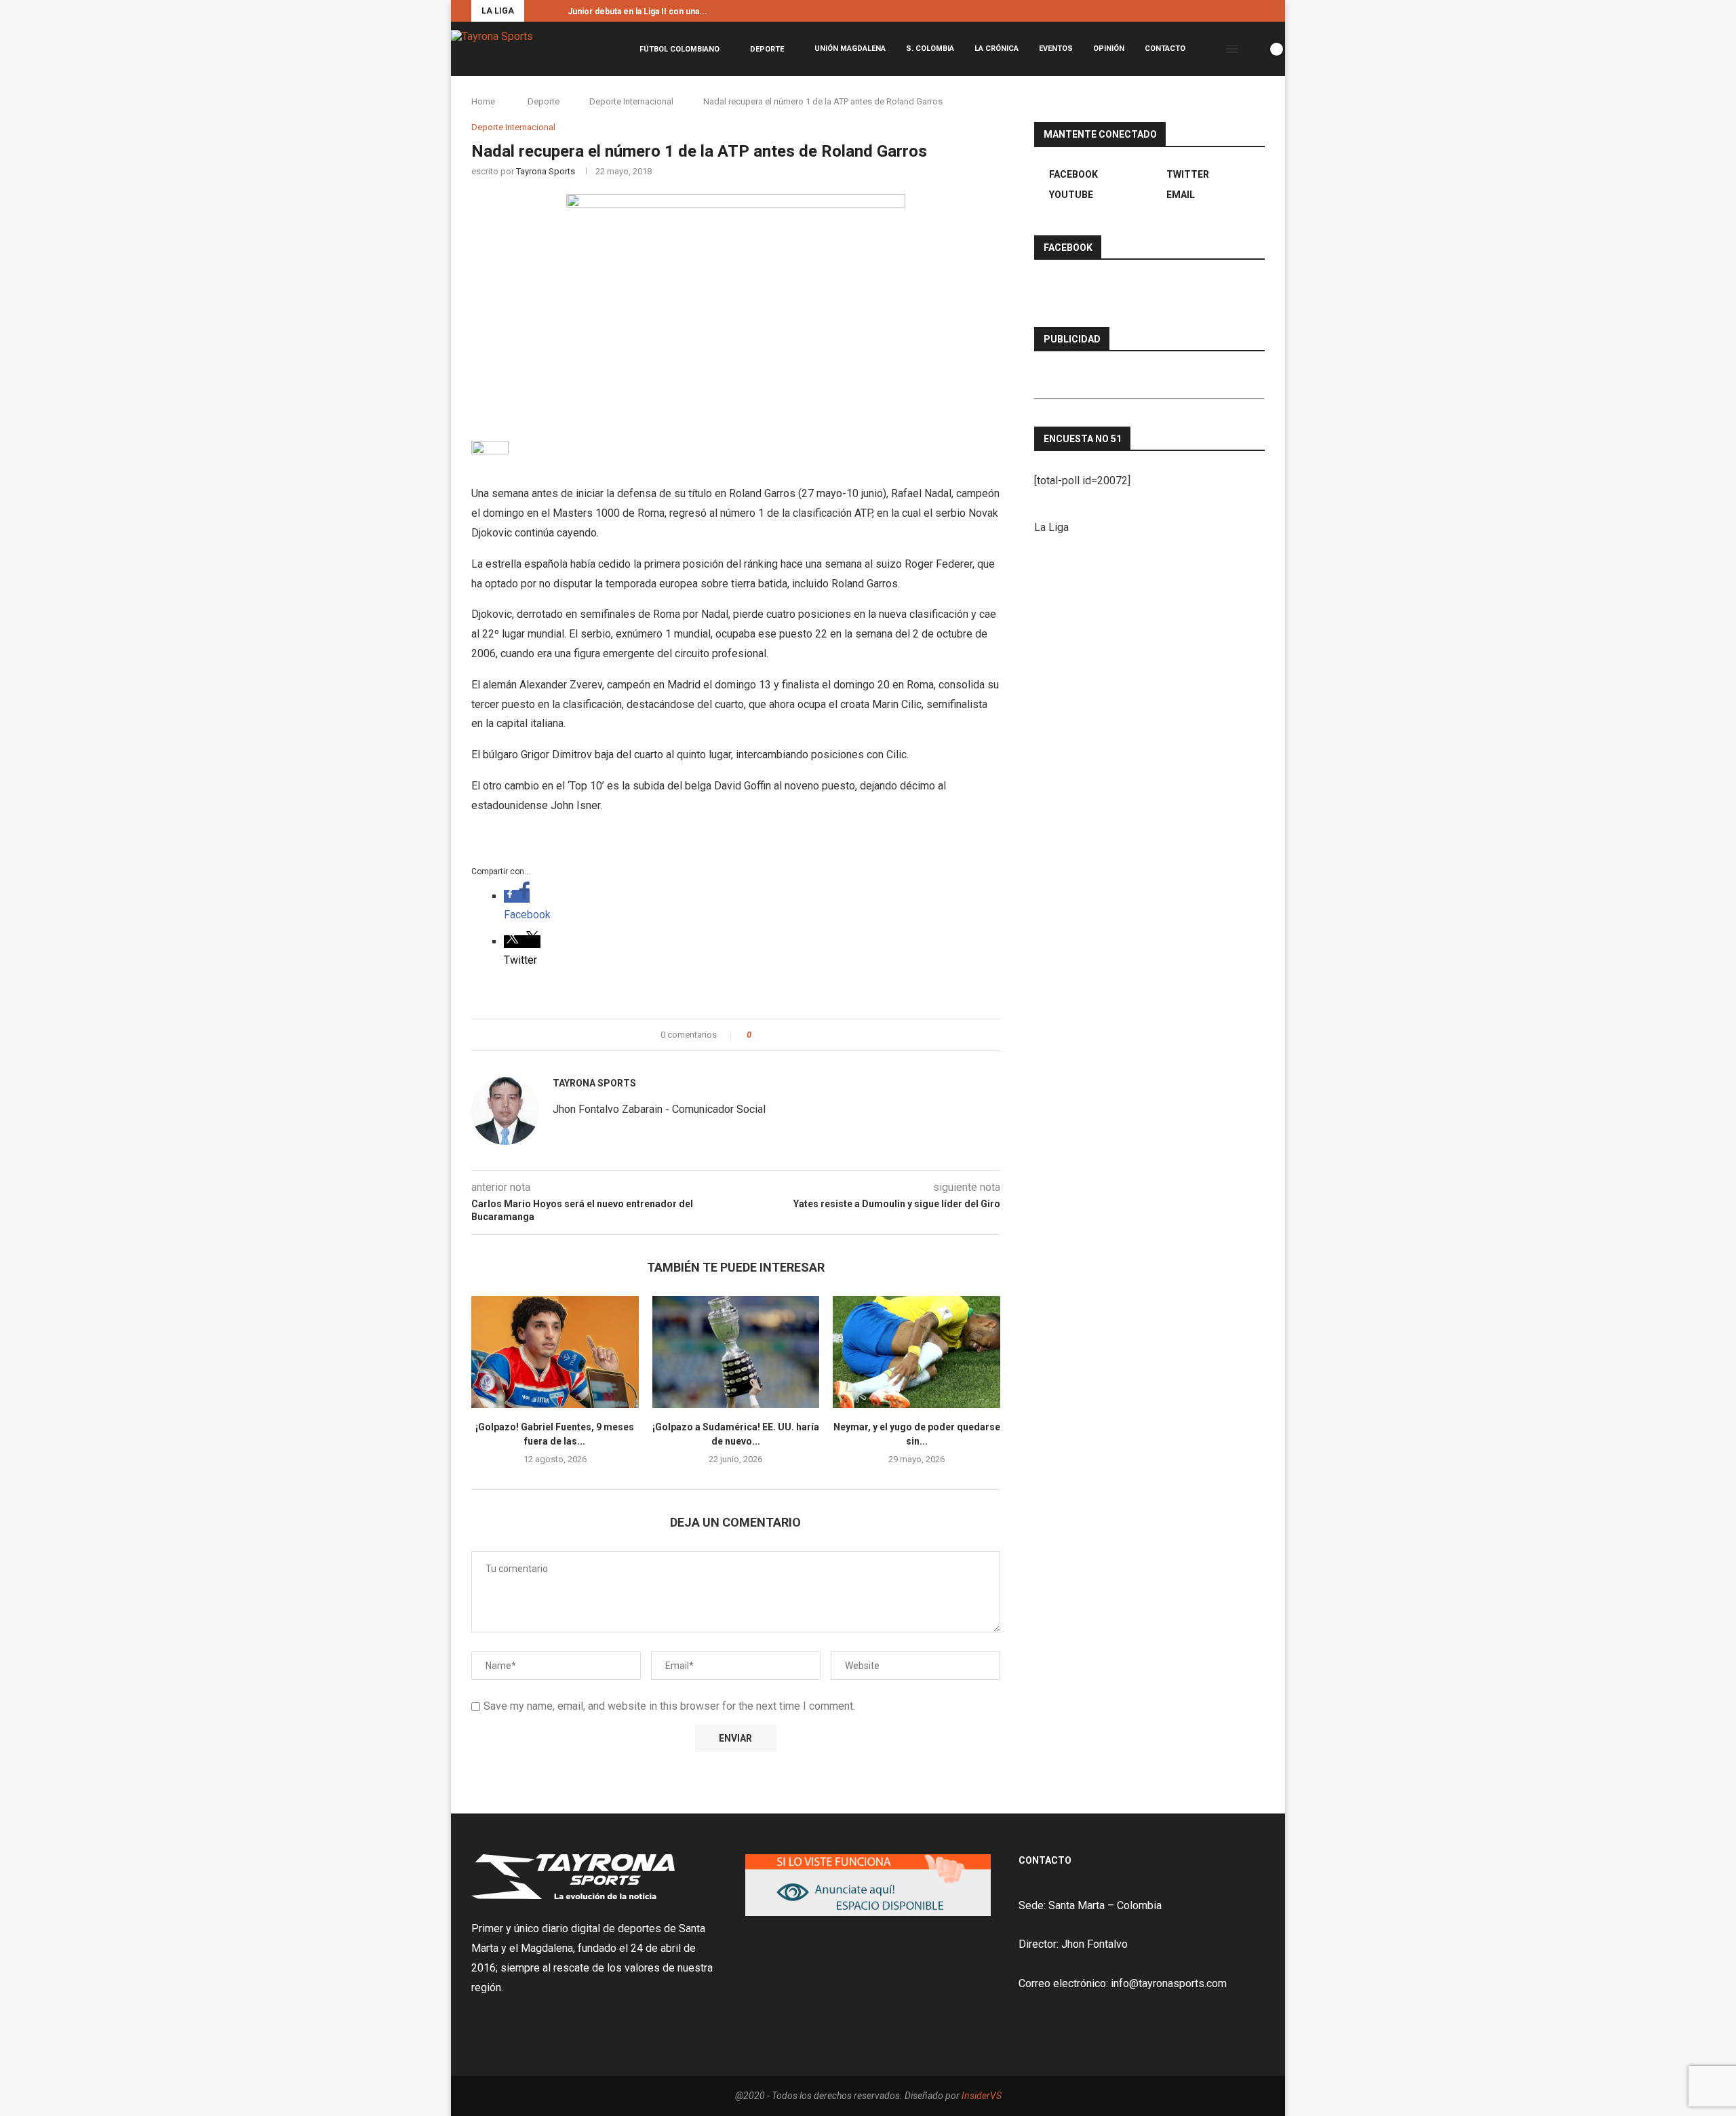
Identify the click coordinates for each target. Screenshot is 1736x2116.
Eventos (1056, 48)
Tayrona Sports (546, 171)
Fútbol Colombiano (679, 49)
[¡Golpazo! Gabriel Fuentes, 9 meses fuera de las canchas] (555, 1352)
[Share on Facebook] (773, 1035)
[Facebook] (1230, 11)
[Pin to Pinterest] (799, 1035)
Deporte (767, 49)
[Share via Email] (812, 1035)
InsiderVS (982, 2096)
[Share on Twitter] (786, 1035)
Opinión (1109, 48)
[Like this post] (758, 1035)
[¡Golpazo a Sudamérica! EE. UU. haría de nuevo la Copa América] (736, 1352)
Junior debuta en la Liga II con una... (637, 12)
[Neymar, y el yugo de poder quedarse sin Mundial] (916, 1352)
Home (483, 101)
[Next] (555, 11)
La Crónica (997, 48)
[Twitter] (1246, 11)
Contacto (1165, 48)
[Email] (1261, 11)
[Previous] (537, 11)
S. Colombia (930, 48)
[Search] (1253, 49)
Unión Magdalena (850, 48)
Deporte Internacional (631, 101)
